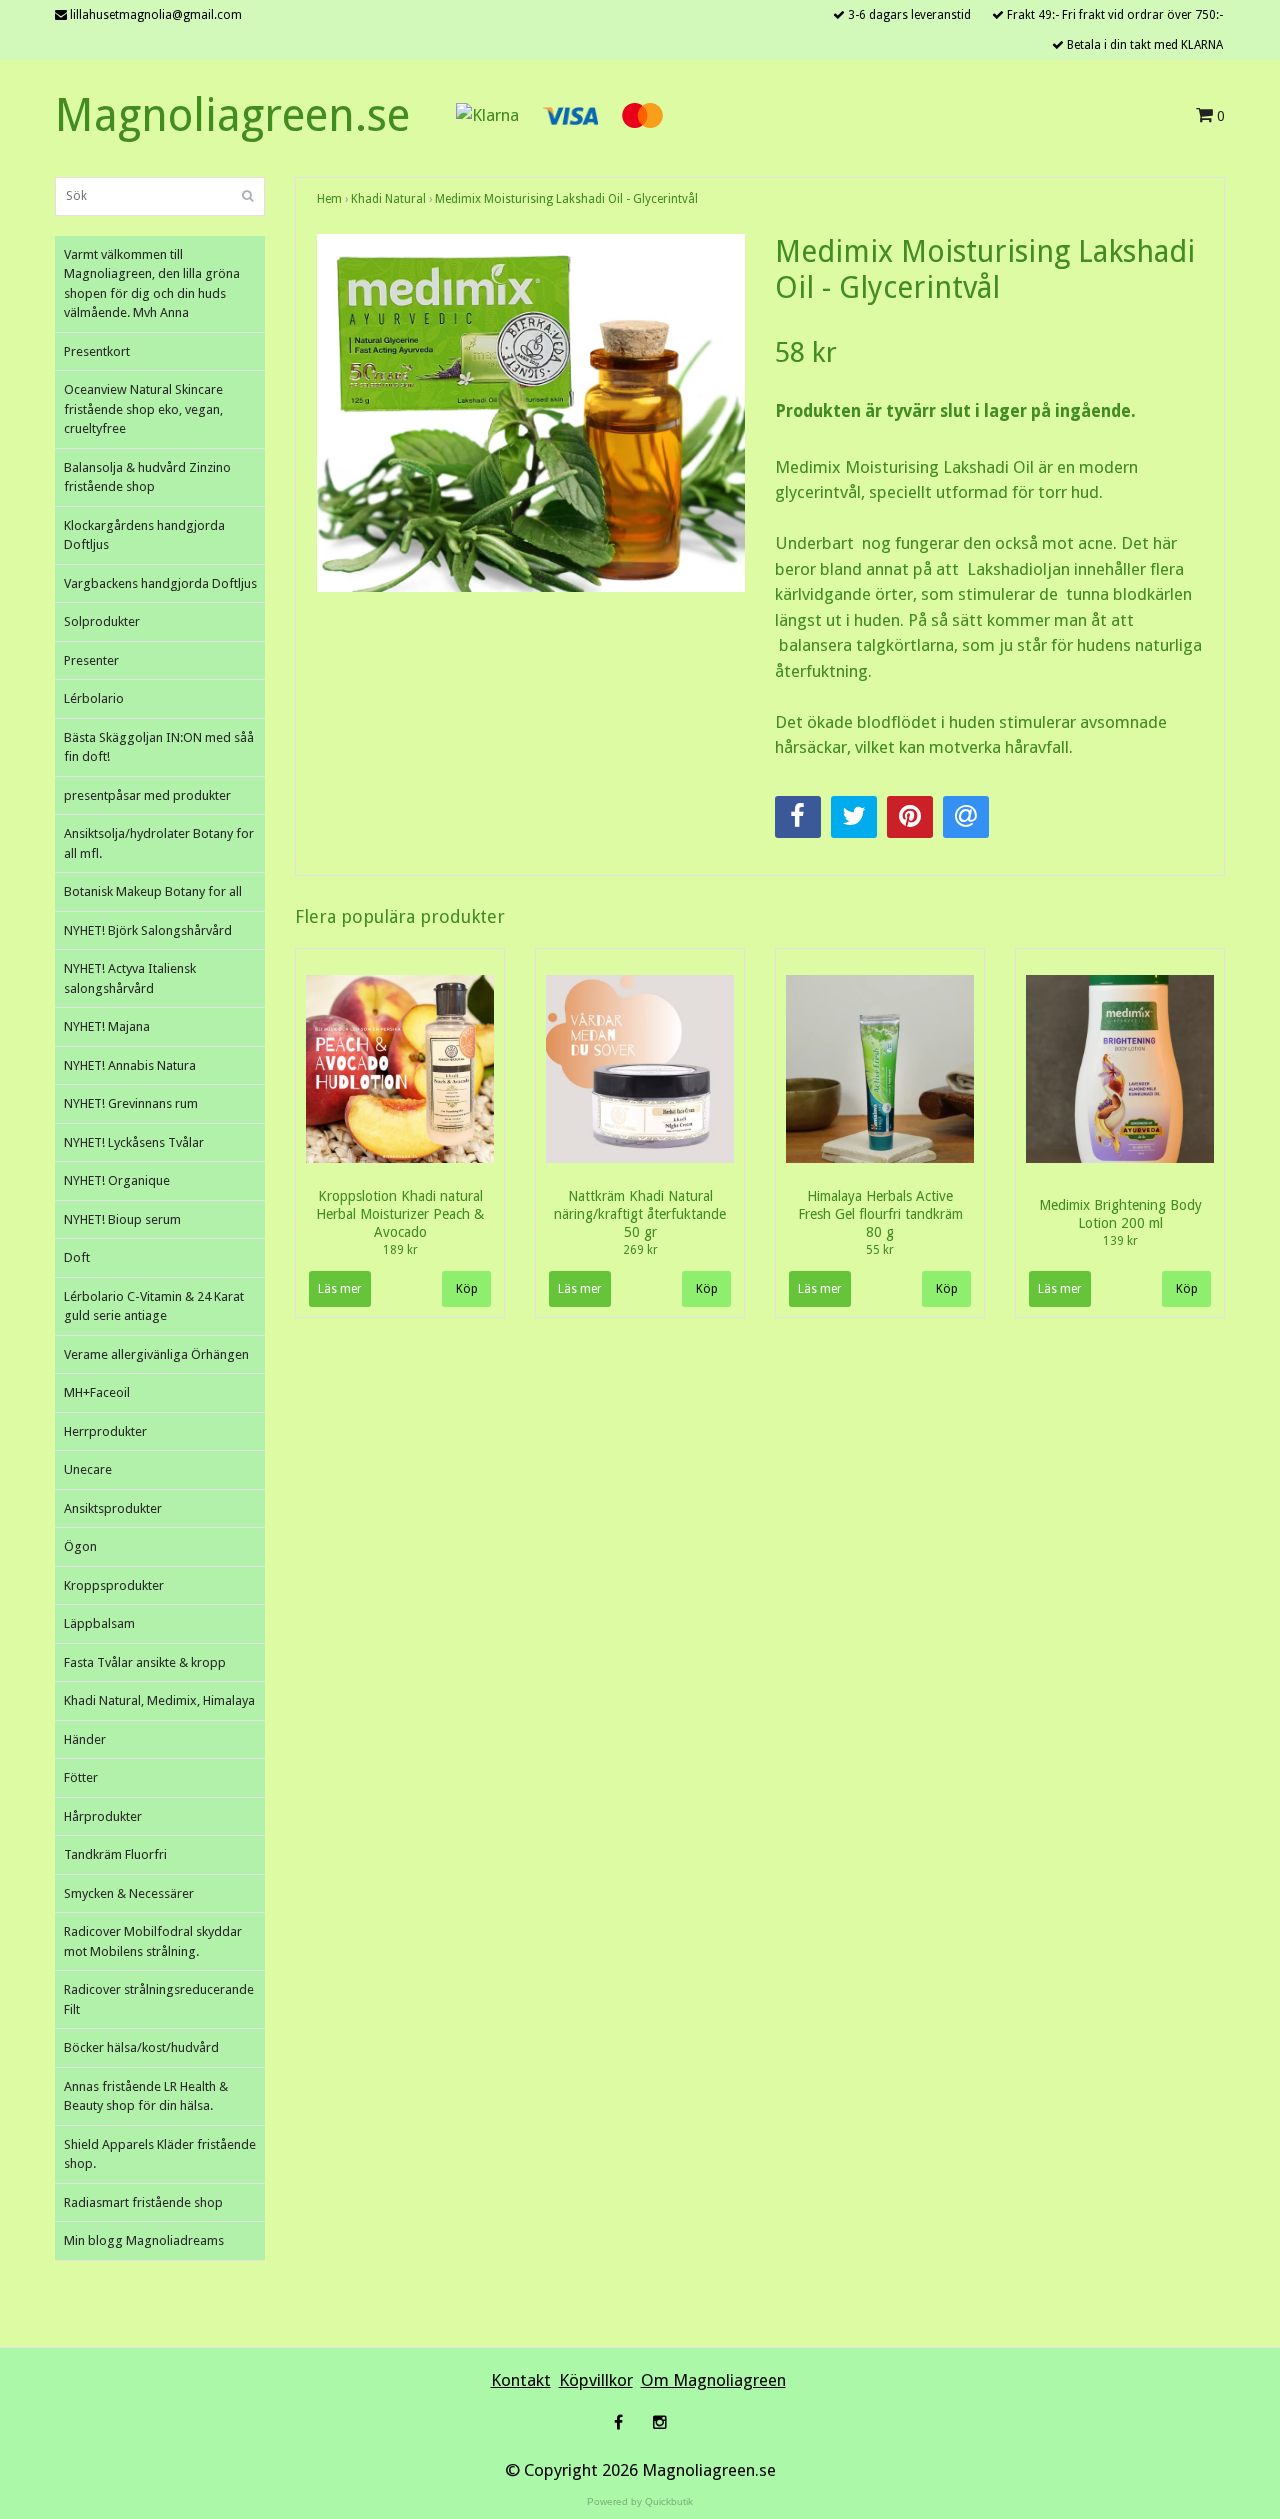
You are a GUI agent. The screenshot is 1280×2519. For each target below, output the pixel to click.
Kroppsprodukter (114, 1585)
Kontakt (521, 2380)
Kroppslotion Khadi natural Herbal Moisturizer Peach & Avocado (400, 1214)
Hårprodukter (103, 1816)
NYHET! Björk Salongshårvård (148, 930)
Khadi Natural (388, 199)
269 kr (640, 1250)
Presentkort (97, 351)
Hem (329, 199)
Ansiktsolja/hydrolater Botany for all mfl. (159, 843)
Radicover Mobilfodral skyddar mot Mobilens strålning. (153, 1941)
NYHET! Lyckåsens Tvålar (134, 1142)
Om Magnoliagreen (713, 2380)
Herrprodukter (105, 1431)
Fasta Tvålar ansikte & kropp (145, 1662)
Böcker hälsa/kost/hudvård (141, 2047)
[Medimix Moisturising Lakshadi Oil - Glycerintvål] (531, 413)
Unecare (88, 1469)
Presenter (91, 660)
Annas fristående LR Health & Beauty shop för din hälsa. (146, 2096)
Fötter (81, 1777)
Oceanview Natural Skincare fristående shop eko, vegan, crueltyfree (143, 409)
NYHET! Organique (117, 1180)
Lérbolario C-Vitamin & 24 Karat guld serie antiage (154, 1306)
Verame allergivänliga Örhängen (156, 1354)
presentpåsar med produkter (147, 795)
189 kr (400, 1250)
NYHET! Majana (107, 1026)
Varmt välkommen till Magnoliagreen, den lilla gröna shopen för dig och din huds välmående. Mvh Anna (152, 284)
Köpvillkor (596, 2380)
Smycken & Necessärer (129, 1893)
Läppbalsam (99, 1623)
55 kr (880, 1250)
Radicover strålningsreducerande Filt (159, 1999)
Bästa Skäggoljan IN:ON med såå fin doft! (159, 747)
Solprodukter (102, 621)
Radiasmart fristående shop (143, 2202)
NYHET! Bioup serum (122, 1219)
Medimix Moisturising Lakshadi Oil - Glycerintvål (566, 199)
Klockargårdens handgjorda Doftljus (144, 535)
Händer (85, 1739)
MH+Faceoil (97, 1392)
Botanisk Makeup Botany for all (153, 891)
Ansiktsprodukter (113, 1508)
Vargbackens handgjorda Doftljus (160, 583)
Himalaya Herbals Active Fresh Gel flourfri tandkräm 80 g (880, 1214)
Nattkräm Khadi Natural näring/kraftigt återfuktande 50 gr (640, 1214)
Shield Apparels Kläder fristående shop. (160, 2154)
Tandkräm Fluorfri (115, 1854)
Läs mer (340, 1289)
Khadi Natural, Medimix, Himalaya (159, 1700)
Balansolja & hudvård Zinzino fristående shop (147, 477)
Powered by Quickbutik (640, 2501)
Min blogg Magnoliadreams (144, 2240)
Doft (77, 1257)
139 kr (1120, 1241)
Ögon (80, 1546)
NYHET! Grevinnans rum (131, 1103)
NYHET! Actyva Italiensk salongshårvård (130, 978)
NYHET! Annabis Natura (130, 1065)
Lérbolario (94, 698)
